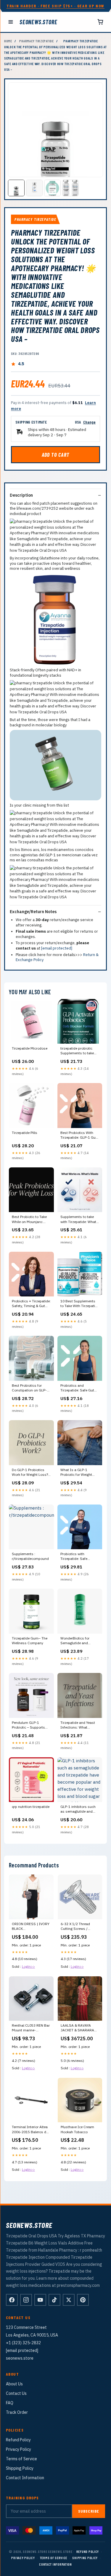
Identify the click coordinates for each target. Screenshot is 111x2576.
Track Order (17, 2412)
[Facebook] (12, 2300)
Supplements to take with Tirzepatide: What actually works (78, 1219)
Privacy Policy (18, 2449)
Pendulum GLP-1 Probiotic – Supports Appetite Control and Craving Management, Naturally (30, 1725)
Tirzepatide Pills (25, 1133)
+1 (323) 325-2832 (23, 2343)
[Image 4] (70, 188)
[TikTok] (54, 2300)
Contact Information (25, 2478)
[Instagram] (26, 2300)
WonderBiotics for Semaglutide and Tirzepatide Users (75, 1641)
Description (21, 495)
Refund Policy (18, 2440)
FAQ (10, 2403)
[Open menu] (11, 22)
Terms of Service (21, 2459)
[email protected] (57, 948)
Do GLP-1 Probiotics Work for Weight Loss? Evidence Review (30, 1473)
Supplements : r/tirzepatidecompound (30, 1556)
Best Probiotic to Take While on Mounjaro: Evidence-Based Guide (30, 1219)
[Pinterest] (83, 2300)
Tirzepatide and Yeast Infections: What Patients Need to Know (78, 1725)
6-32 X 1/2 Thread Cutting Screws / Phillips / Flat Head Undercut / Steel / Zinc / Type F (80, 1927)
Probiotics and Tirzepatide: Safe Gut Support (77, 1388)
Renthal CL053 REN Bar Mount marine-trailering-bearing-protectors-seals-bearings (31, 2028)
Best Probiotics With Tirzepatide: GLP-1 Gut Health (79, 1135)
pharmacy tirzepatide (36, 41)
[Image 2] (34, 188)
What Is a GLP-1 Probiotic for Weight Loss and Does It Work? (80, 1473)
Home (8, 41)
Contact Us (16, 2393)
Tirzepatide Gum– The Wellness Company (30, 1641)
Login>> (28, 1966)
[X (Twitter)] (69, 2300)
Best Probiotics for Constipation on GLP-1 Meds (30, 1388)
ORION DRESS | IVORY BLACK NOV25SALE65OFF (31, 1927)
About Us (14, 2384)
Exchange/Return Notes (33, 912)
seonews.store (38, 22)
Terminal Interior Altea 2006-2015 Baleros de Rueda (30, 2130)
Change (89, 422)
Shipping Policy (20, 2468)
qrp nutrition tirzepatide (31, 1807)
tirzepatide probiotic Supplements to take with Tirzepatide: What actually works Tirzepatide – (78, 1051)
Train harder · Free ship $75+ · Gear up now (55, 6)
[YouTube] (40, 2300)
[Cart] (100, 22)
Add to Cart (56, 455)
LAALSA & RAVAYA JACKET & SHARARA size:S (77, 2028)
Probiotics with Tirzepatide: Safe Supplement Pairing (76, 1557)
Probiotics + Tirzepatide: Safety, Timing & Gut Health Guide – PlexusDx (31, 1304)
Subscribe (89, 2511)
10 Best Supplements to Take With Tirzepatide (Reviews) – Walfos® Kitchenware (80, 1304)
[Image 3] (52, 188)
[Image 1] (16, 188)
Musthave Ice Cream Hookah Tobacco (77, 2129)
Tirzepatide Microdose (30, 1048)
